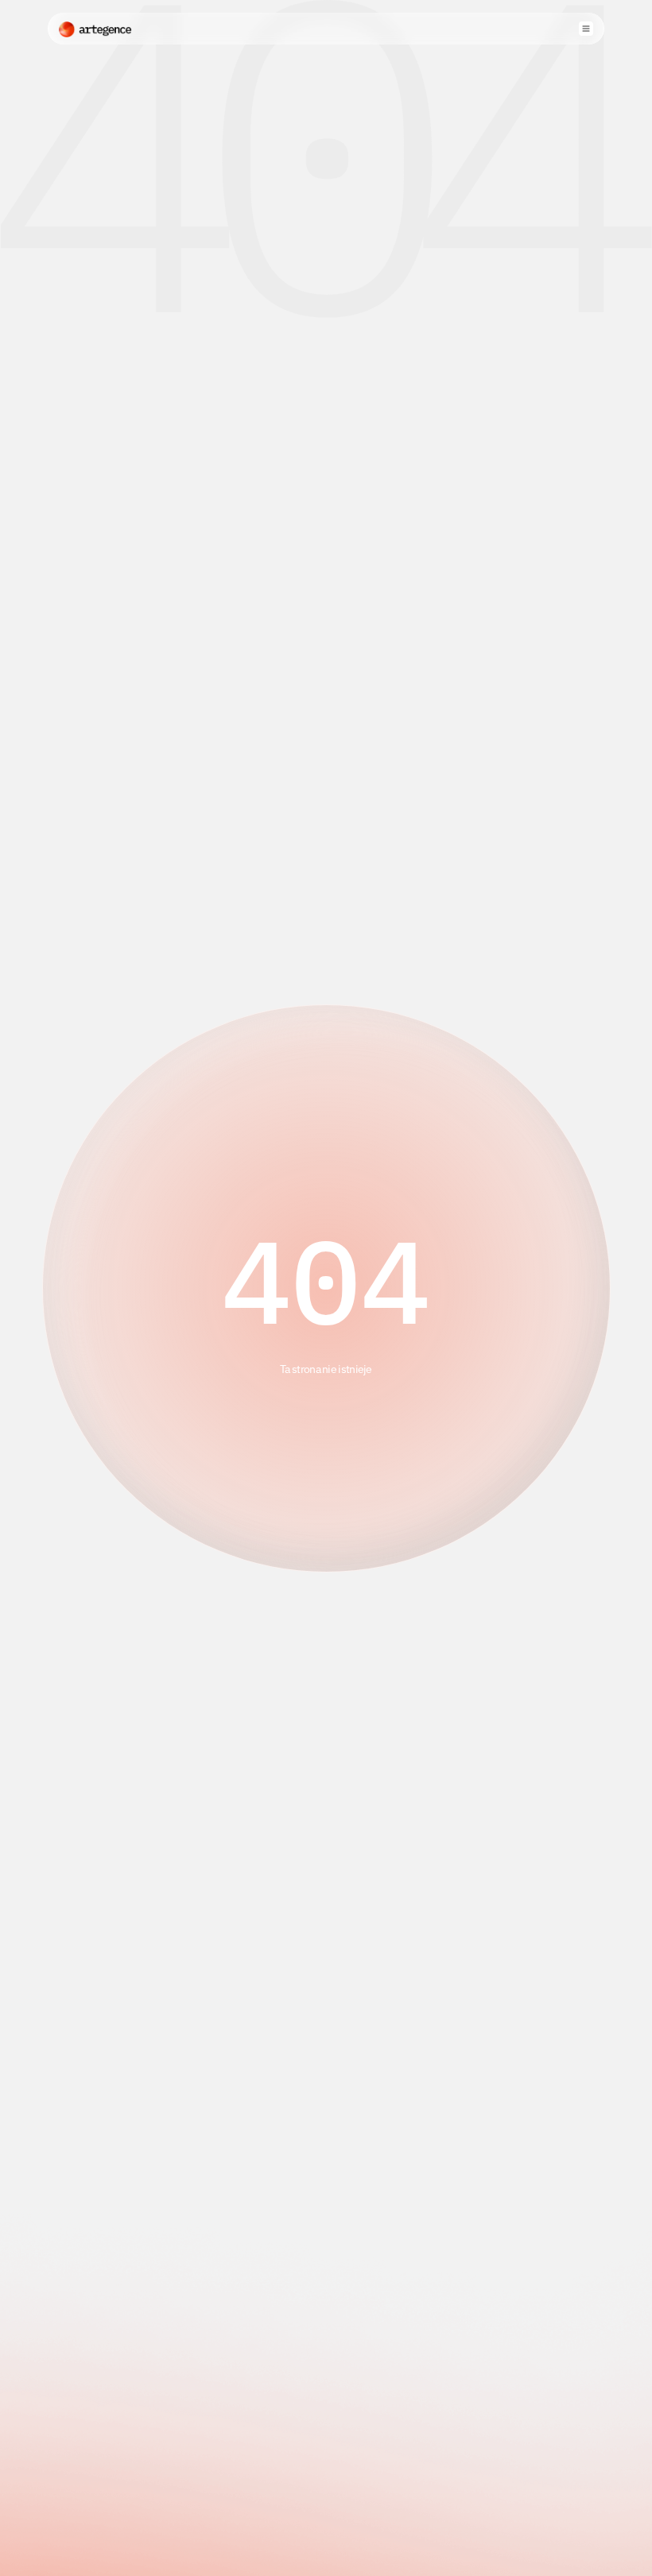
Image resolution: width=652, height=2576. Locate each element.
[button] (586, 29)
